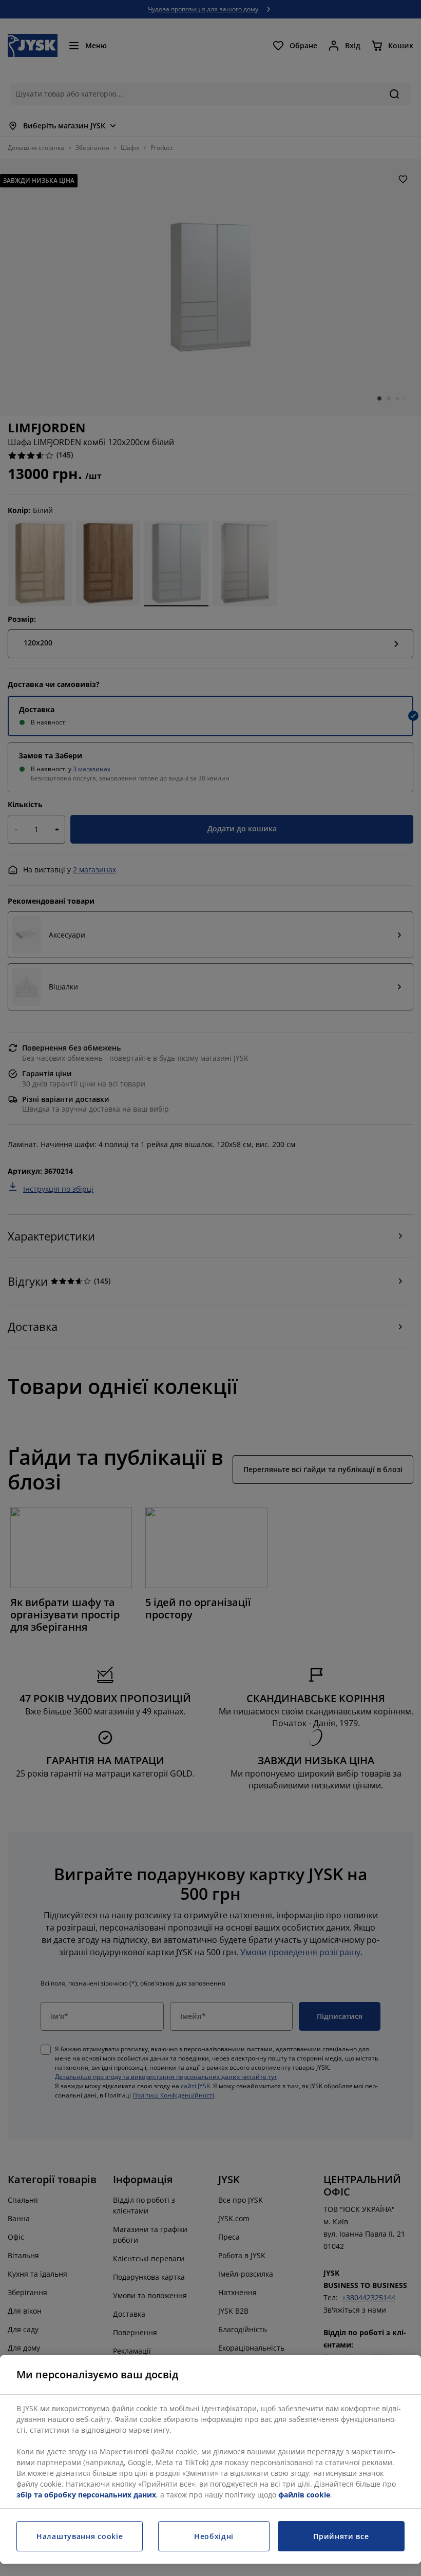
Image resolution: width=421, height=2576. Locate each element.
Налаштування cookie (80, 2536)
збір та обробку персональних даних (86, 2495)
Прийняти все (341, 2536)
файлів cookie (304, 2495)
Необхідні (214, 2536)
